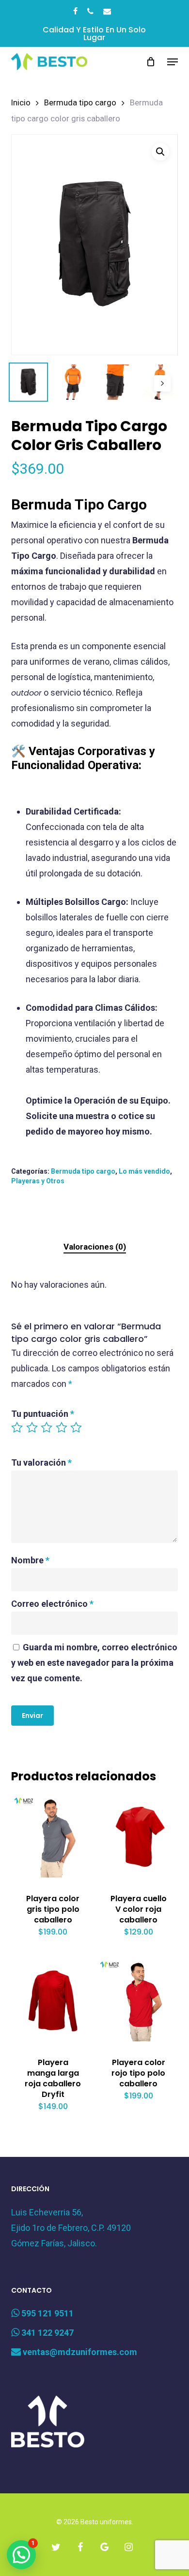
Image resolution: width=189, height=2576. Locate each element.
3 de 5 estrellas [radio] (47, 1427)
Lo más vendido (144, 1171)
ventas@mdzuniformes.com (79, 2352)
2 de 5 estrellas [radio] (32, 1427)
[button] (173, 62)
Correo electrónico (52, 1604)
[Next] (162, 383)
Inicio (21, 103)
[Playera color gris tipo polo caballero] (53, 1836)
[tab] (94, 1247)
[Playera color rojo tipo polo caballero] (139, 2000)
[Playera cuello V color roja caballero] (139, 1836)
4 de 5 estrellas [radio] (62, 1427)
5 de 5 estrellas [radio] (77, 1427)
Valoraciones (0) (95, 1247)
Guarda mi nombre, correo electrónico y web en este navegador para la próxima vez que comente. (94, 1663)
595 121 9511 (47, 2313)
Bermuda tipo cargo (80, 103)
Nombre (30, 1560)
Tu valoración (41, 1463)
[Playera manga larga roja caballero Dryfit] (53, 2000)
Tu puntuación (43, 1414)
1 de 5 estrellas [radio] (17, 1427)
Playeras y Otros (38, 1181)
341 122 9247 (47, 2333)
